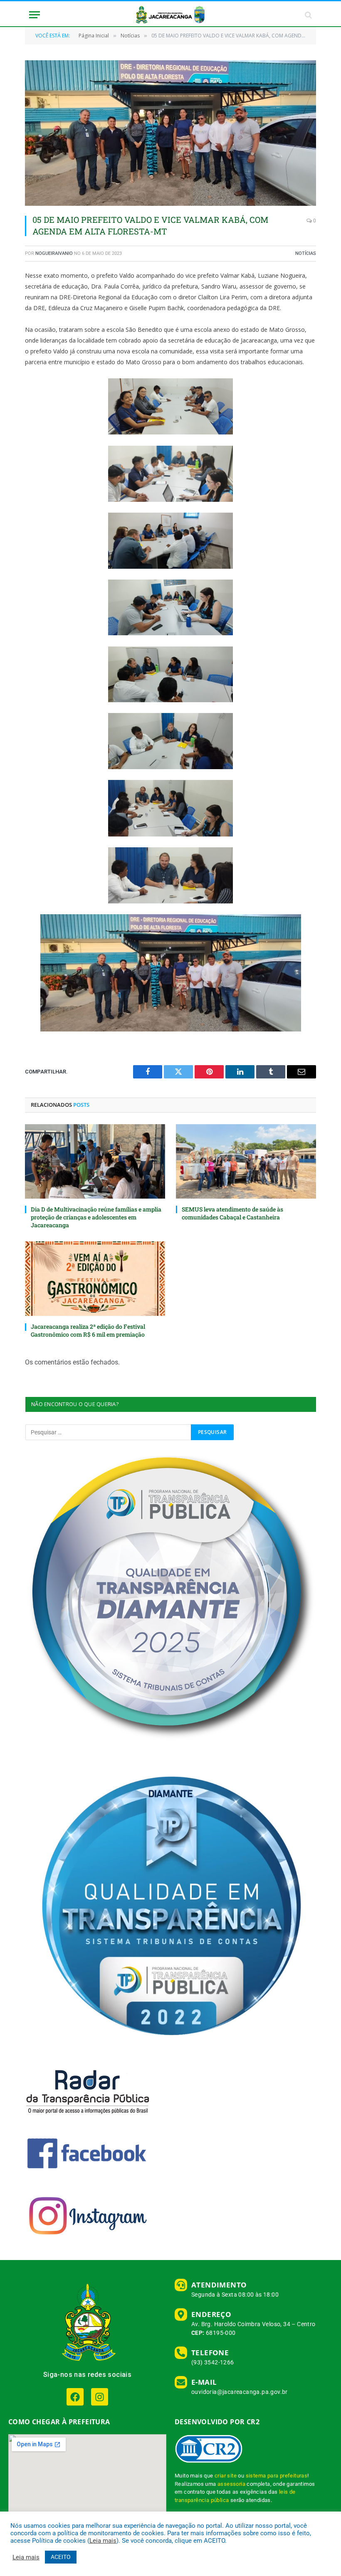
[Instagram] (100, 2397)
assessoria (231, 2484)
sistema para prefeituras (277, 2476)
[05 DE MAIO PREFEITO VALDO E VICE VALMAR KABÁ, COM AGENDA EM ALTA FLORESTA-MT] (170, 133)
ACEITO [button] (61, 2557)
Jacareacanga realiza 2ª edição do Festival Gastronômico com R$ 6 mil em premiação (88, 1330)
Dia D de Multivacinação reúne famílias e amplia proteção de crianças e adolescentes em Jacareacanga (96, 1217)
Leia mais (103, 2541)
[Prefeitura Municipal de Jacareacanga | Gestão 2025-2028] (170, 15)
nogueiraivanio (54, 253)
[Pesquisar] (308, 15)
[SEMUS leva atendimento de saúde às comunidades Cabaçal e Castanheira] (246, 1161)
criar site (226, 2476)
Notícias (306, 253)
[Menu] (35, 15)
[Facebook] (75, 2397)
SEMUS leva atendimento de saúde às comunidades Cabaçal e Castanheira (232, 1213)
